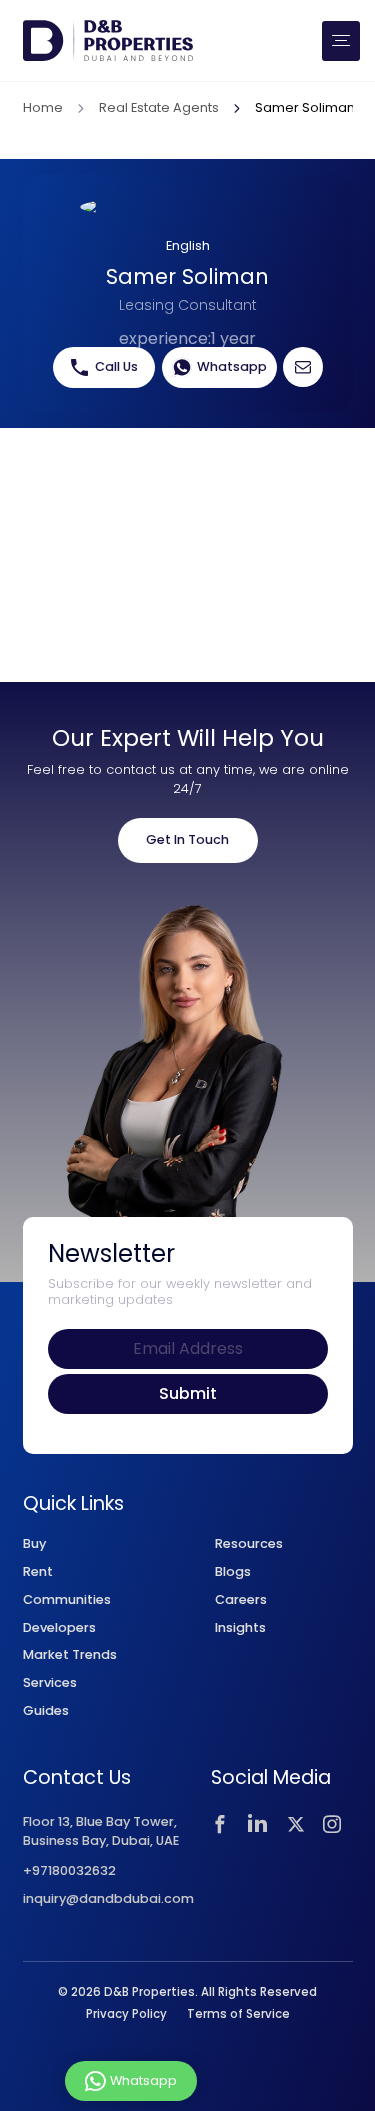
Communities (67, 1599)
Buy (34, 1543)
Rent (38, 1571)
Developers (59, 1627)
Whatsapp (232, 366)
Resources (249, 1543)
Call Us (116, 366)
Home (43, 109)
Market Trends (70, 1654)
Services (50, 1682)
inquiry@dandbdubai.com (108, 1899)
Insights (240, 1627)
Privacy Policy (126, 2014)
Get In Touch (187, 839)
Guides (46, 1710)
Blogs (233, 1571)
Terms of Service (238, 2014)
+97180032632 (69, 1871)
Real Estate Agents (159, 109)
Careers (241, 1599)
